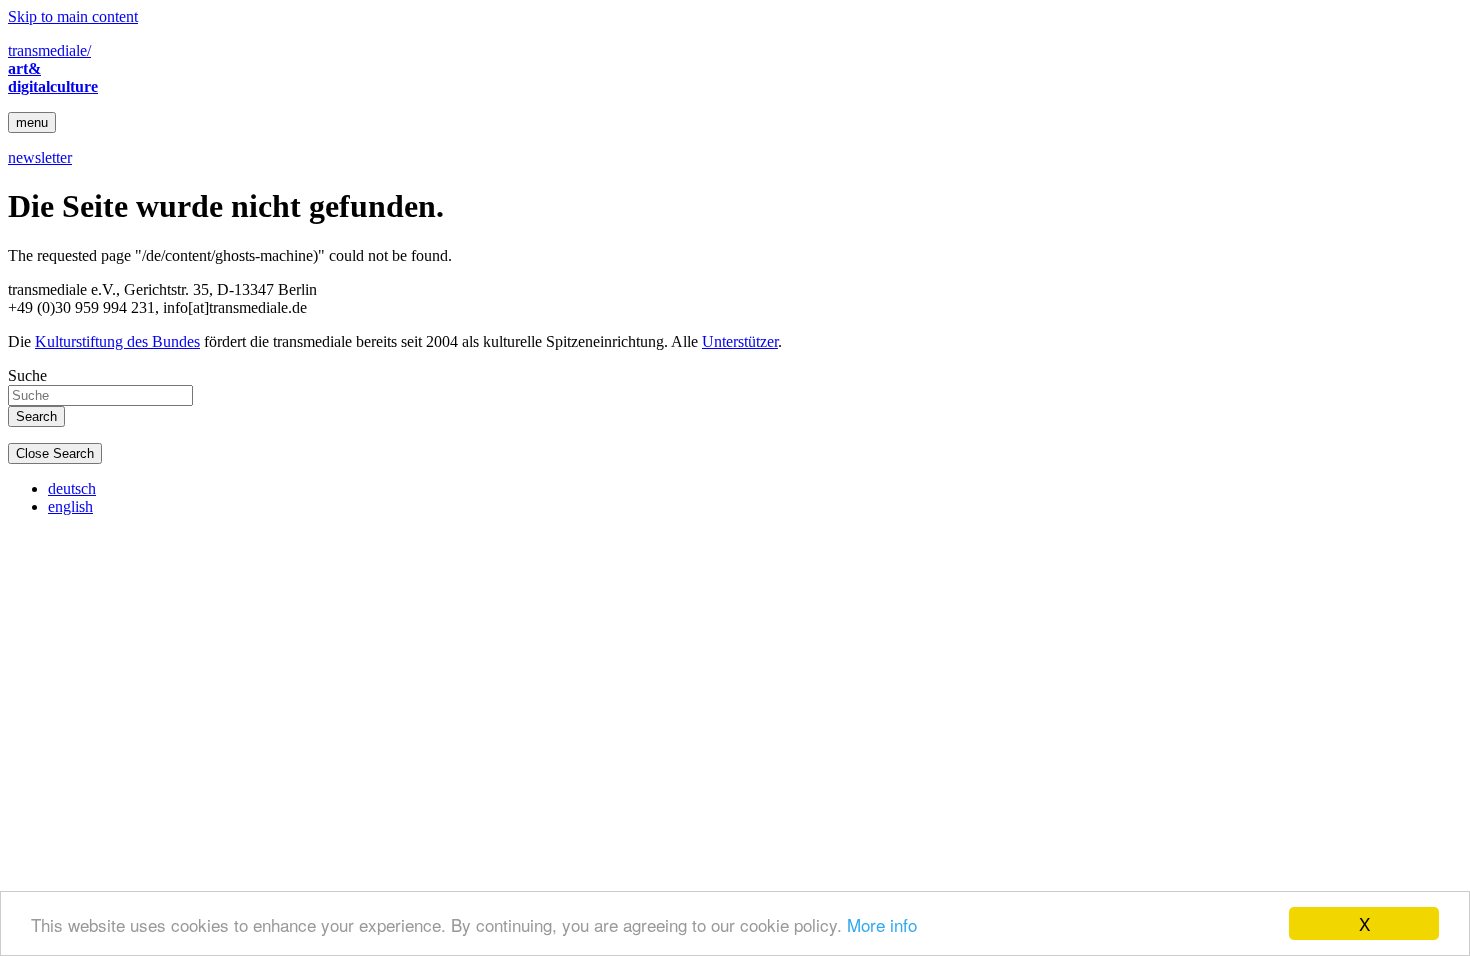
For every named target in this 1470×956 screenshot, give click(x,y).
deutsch (72, 488)
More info (882, 924)
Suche (27, 375)
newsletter (40, 157)
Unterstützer (740, 341)
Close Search (55, 453)
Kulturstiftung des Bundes (117, 341)
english (70, 506)
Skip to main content (73, 16)
